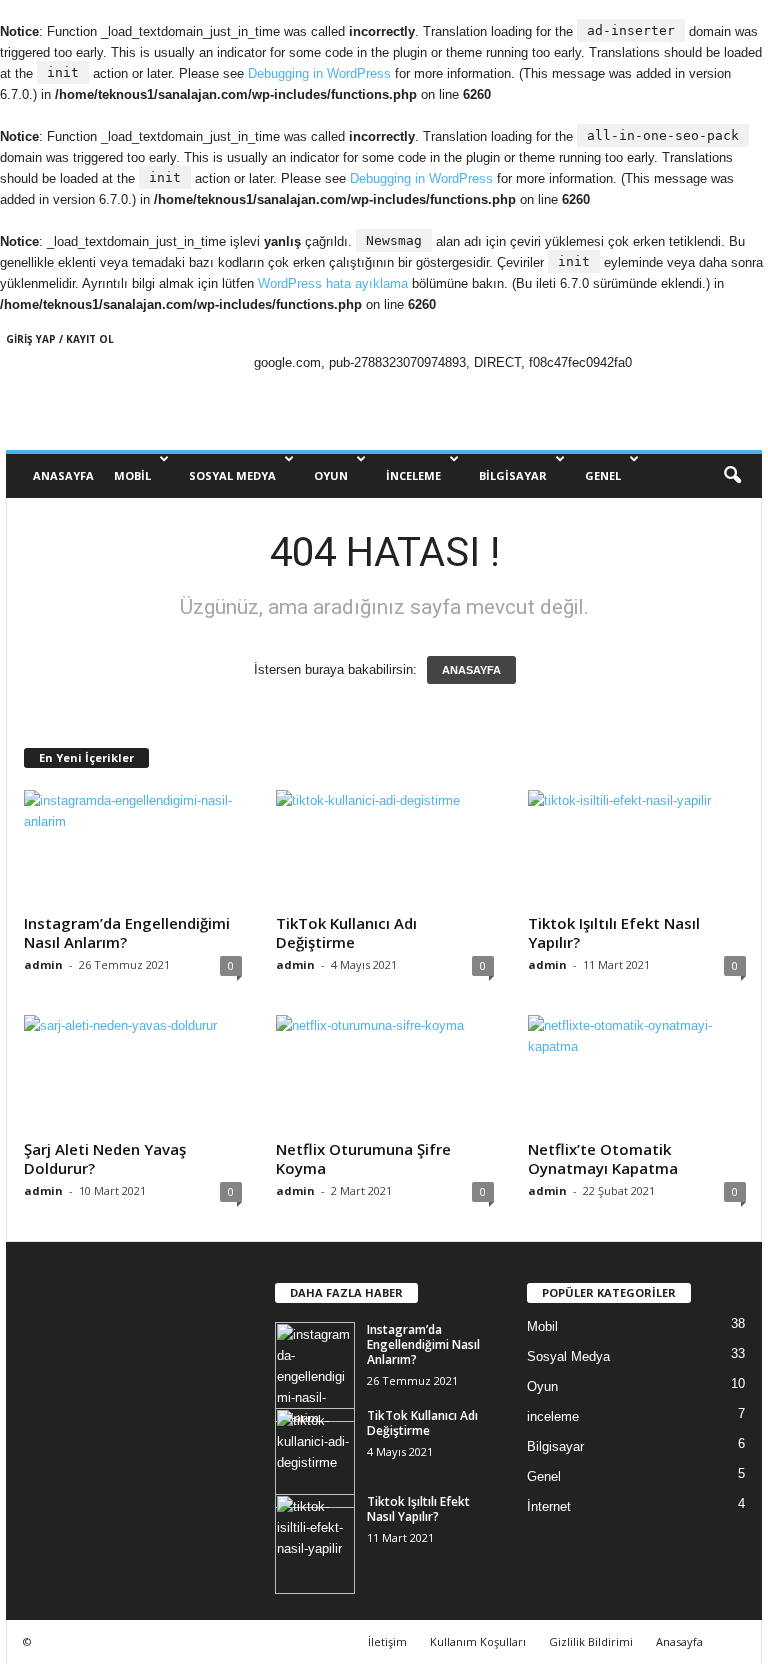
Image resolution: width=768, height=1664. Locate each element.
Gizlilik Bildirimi (591, 1641)
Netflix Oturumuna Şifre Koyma (363, 1158)
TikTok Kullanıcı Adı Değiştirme (346, 932)
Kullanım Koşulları (478, 1641)
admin (43, 964)
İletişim (387, 1641)
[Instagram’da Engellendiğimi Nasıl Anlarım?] (133, 848)
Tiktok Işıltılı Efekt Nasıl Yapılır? (614, 932)
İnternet (549, 1506)
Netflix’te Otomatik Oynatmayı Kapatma (603, 1158)
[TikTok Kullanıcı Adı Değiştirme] (385, 848)
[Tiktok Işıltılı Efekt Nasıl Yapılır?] (637, 848)
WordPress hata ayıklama (333, 283)
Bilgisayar (513, 475)
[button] (732, 476)
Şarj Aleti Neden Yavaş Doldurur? (105, 1158)
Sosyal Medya (232, 475)
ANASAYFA (63, 475)
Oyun (331, 475)
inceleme (413, 475)
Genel (603, 475)
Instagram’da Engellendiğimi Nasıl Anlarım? (127, 932)
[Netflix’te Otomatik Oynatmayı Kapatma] (637, 1073)
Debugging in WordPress (319, 73)
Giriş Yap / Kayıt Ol (60, 339)
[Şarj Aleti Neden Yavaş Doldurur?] (133, 1073)
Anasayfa (679, 1641)
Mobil (132, 475)
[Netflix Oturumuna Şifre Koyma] (385, 1073)
